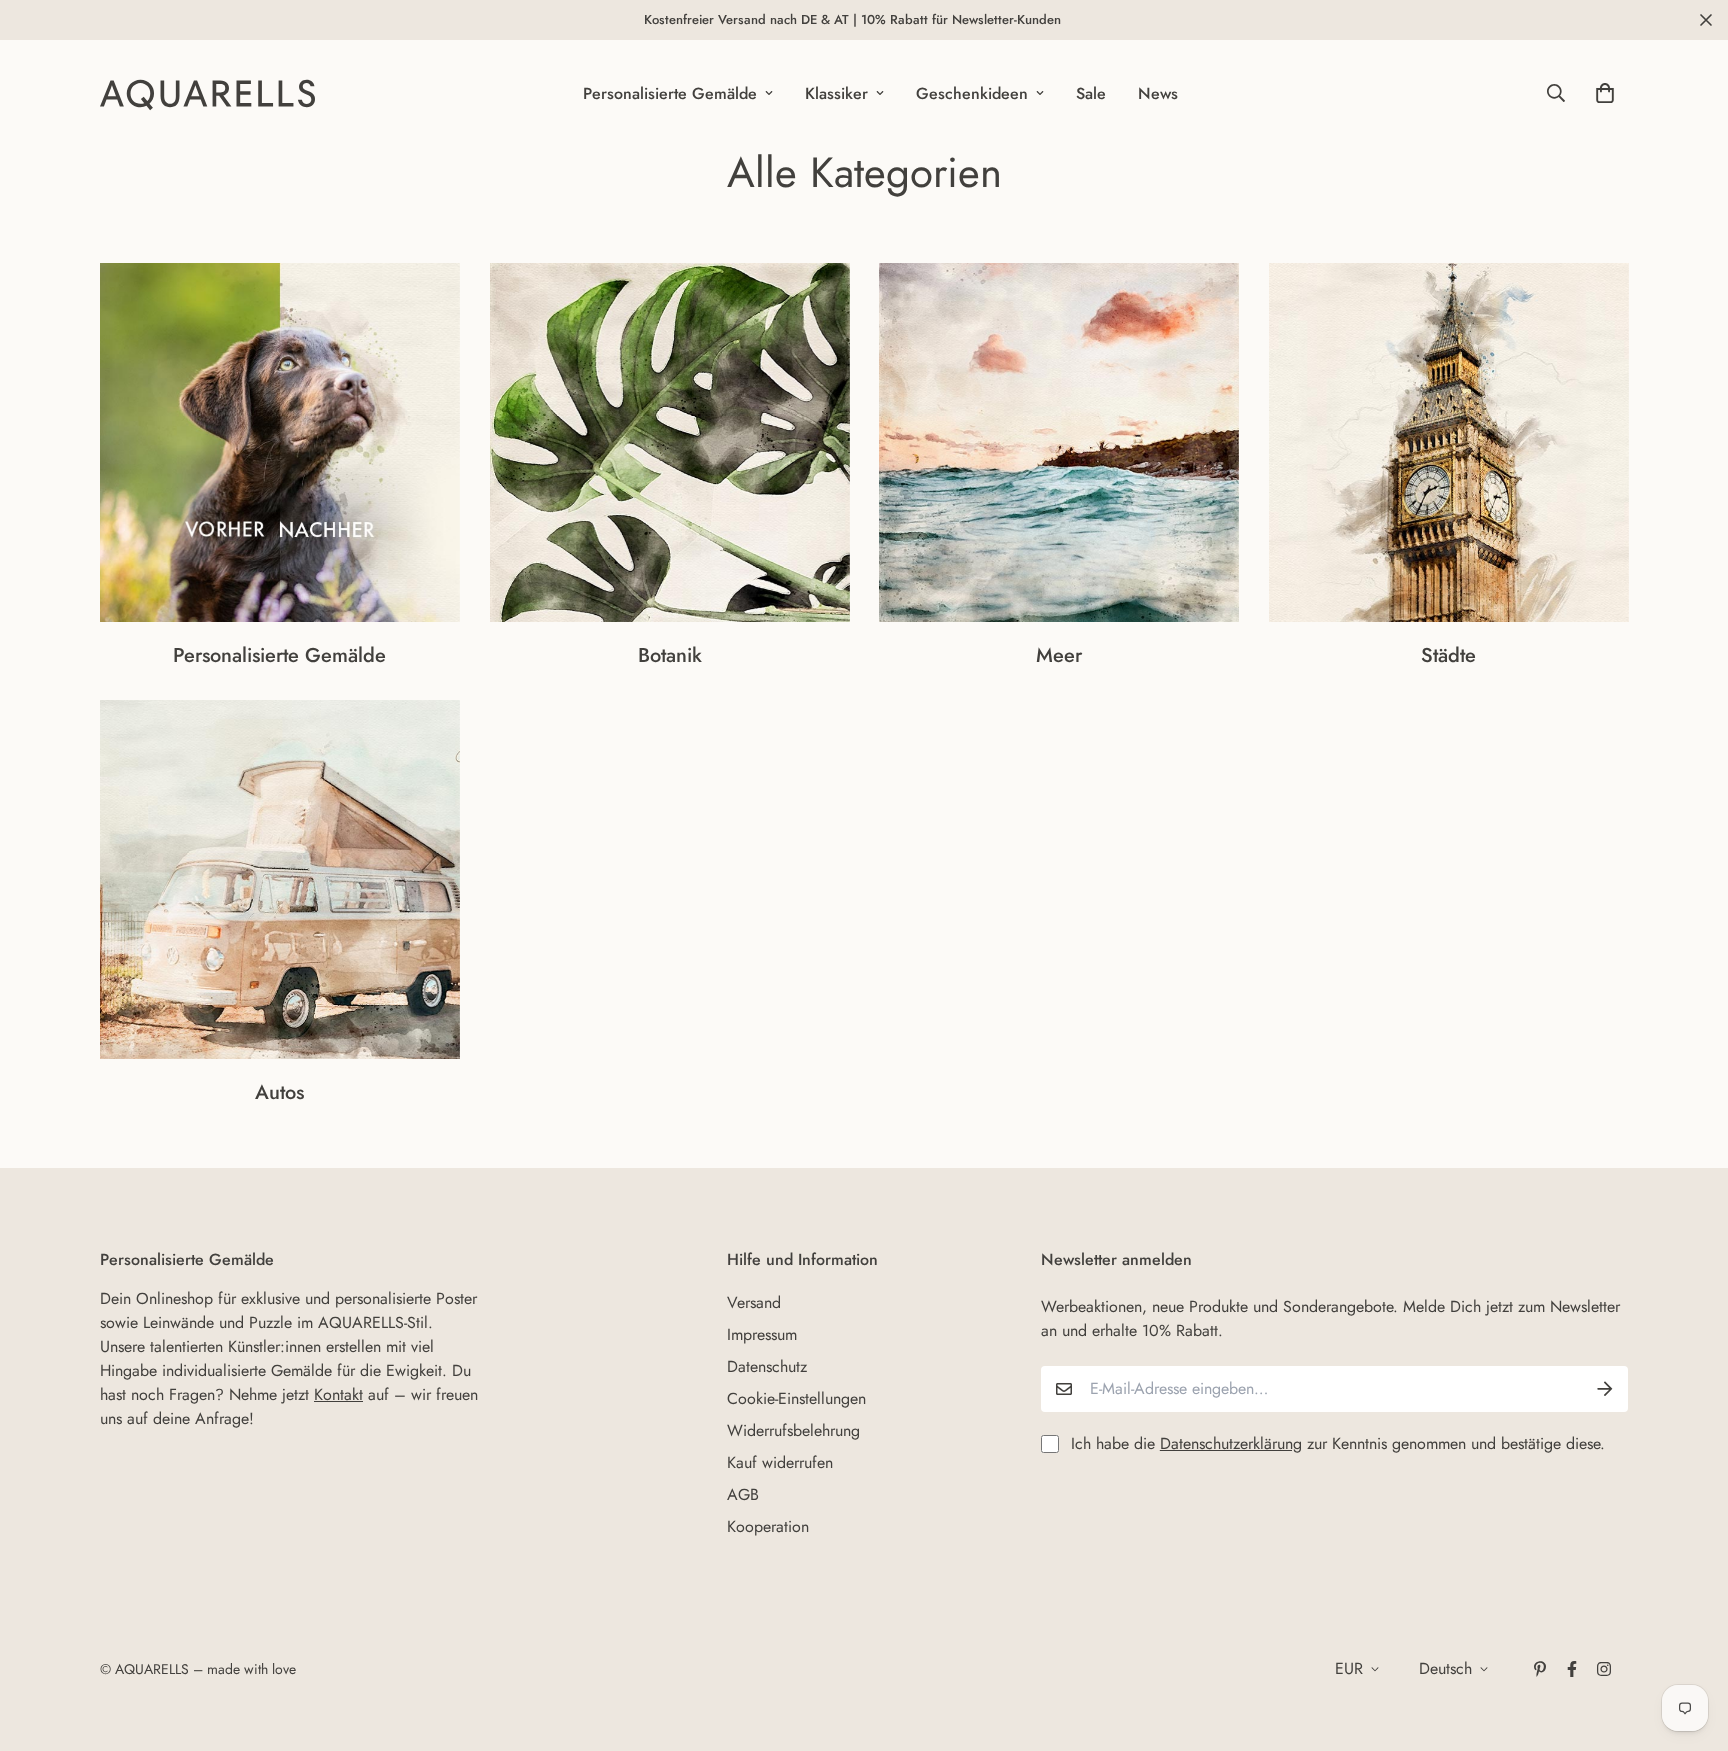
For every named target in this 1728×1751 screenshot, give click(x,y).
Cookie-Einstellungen (796, 1398)
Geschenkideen (972, 93)
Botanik (669, 656)
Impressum (762, 1334)
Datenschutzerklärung (1231, 1443)
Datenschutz (767, 1366)
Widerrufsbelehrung (793, 1430)
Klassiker (836, 93)
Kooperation (768, 1526)
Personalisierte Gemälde (670, 93)
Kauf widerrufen (780, 1462)
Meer (1059, 656)
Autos (279, 1094)
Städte (1448, 656)
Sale (1091, 93)
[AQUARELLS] (207, 93)
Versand (754, 1302)
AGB (743, 1494)
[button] (1601, 93)
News (1158, 93)
